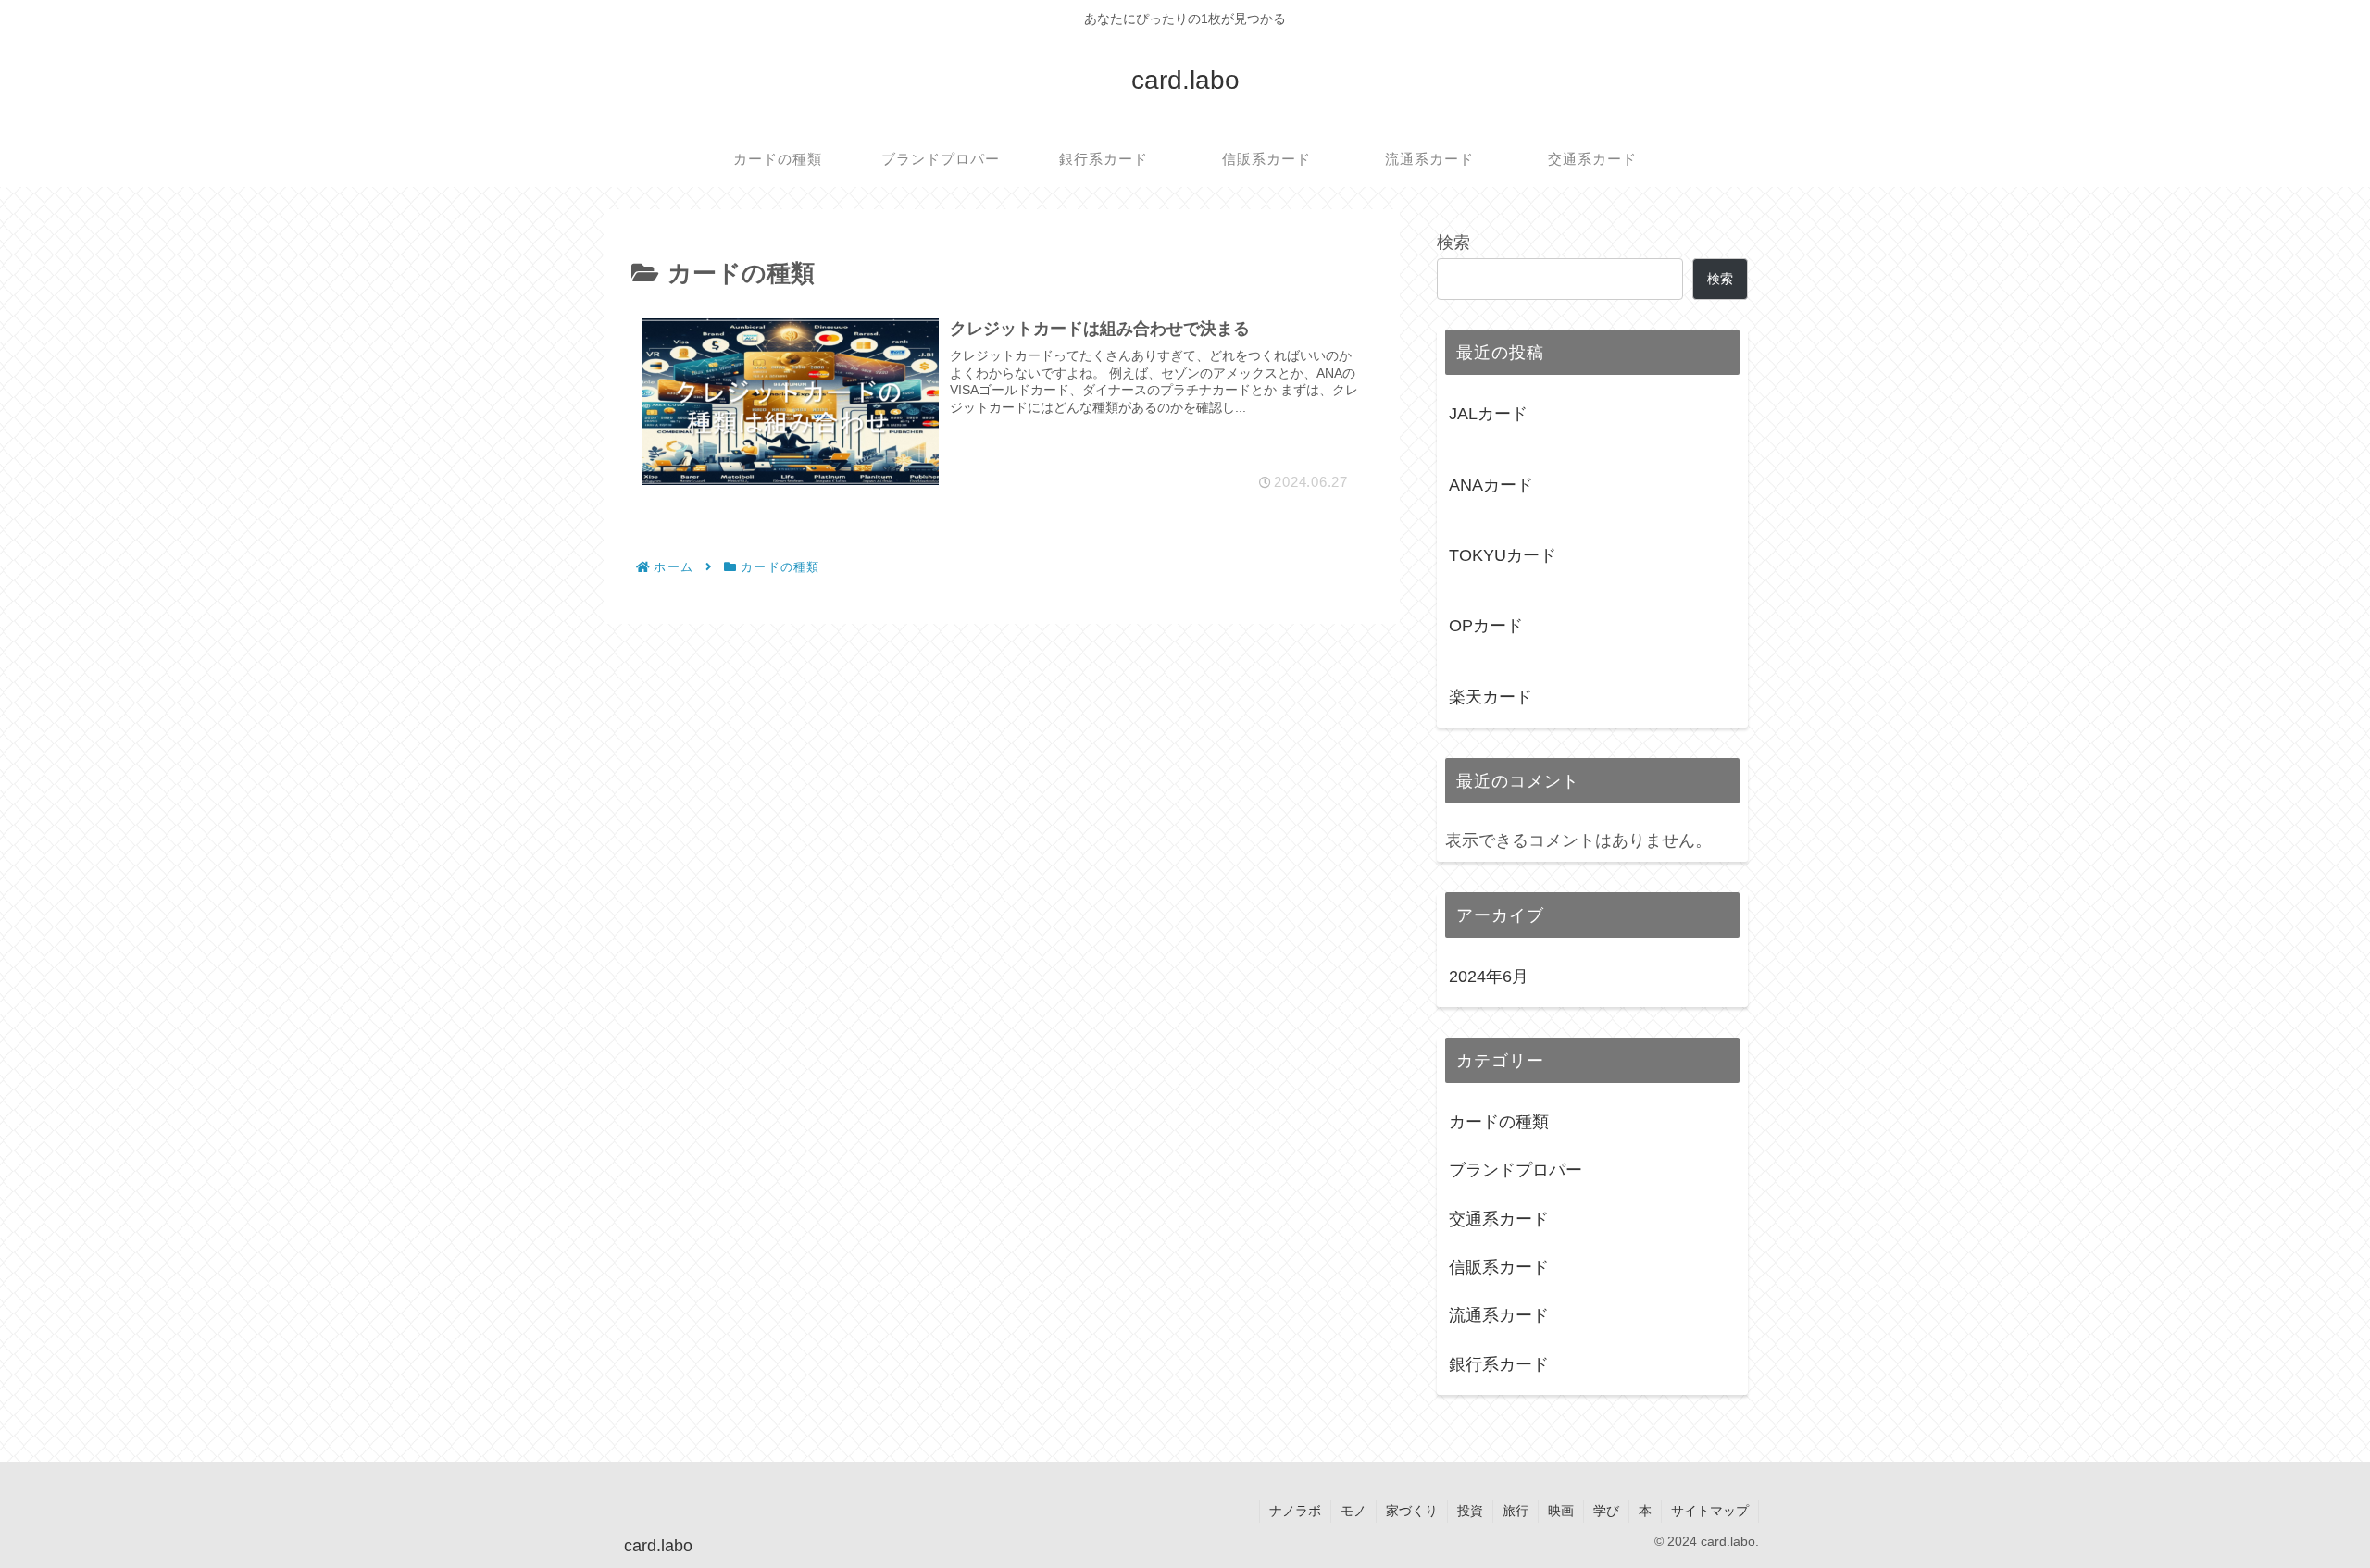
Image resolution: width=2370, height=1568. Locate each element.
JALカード (1488, 414)
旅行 (1516, 1511)
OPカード (1486, 626)
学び (1606, 1511)
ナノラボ (1295, 1511)
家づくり (1412, 1511)
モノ (1353, 1511)
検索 (1453, 243)
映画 (1561, 1511)
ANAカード (1491, 485)
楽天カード (1491, 697)
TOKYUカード (1503, 555)
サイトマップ (1710, 1511)
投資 (1470, 1511)
